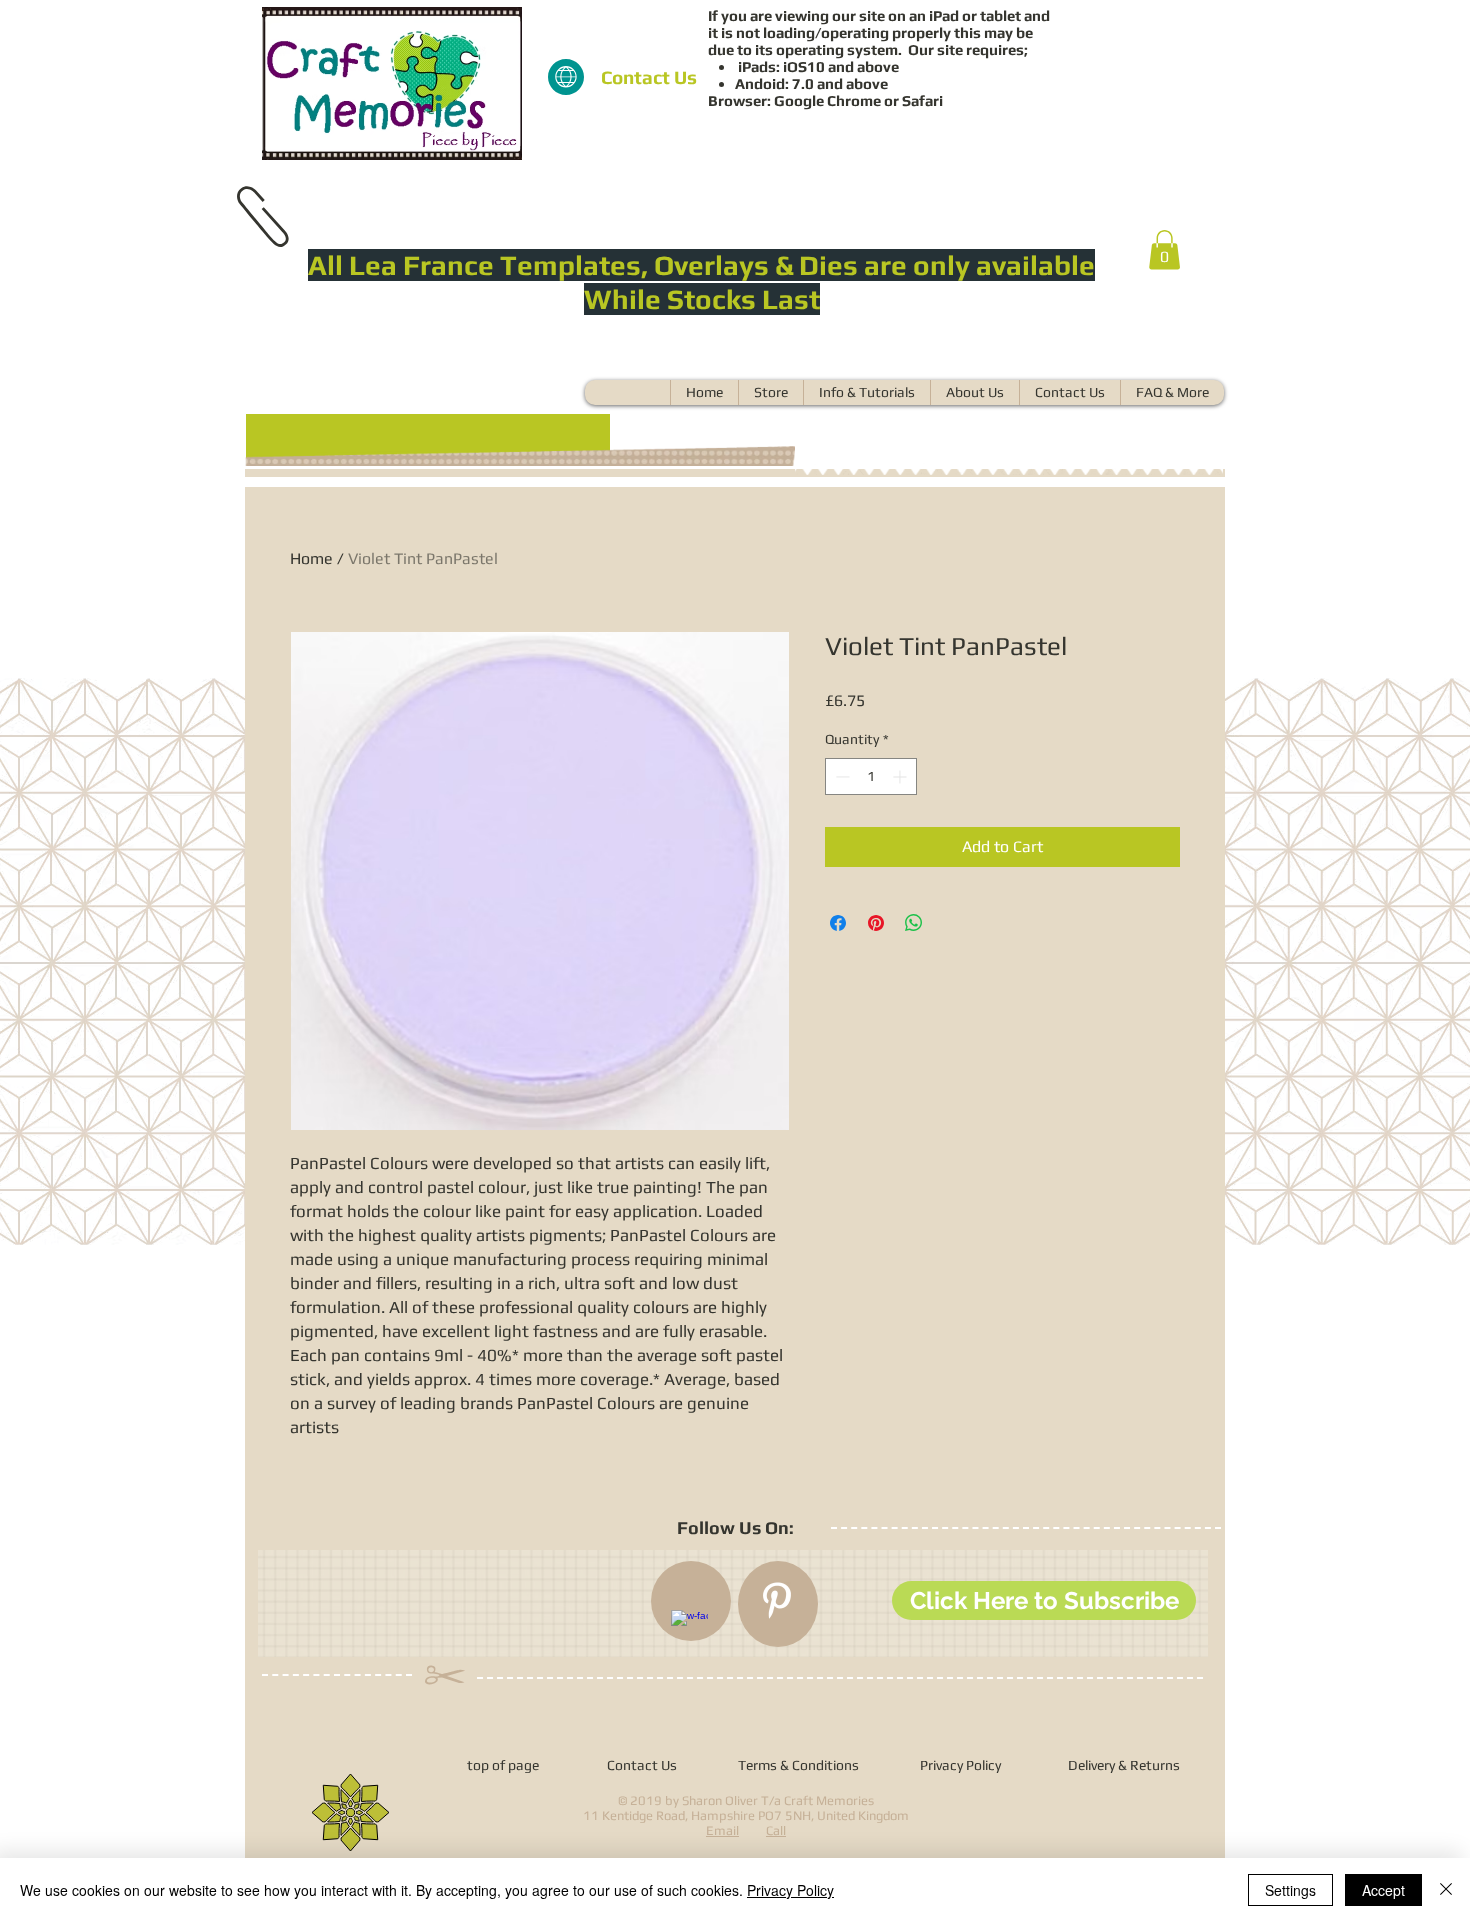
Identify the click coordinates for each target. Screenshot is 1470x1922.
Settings (1290, 1890)
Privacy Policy (790, 1890)
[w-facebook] (689, 1628)
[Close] (1446, 1890)
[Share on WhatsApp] (914, 923)
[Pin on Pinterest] (876, 923)
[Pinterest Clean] (776, 1600)
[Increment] (901, 776)
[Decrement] (840, 776)
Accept (1383, 1890)
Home (311, 558)
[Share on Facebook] (838, 923)
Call (776, 1830)
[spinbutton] (871, 776)
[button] (1164, 249)
